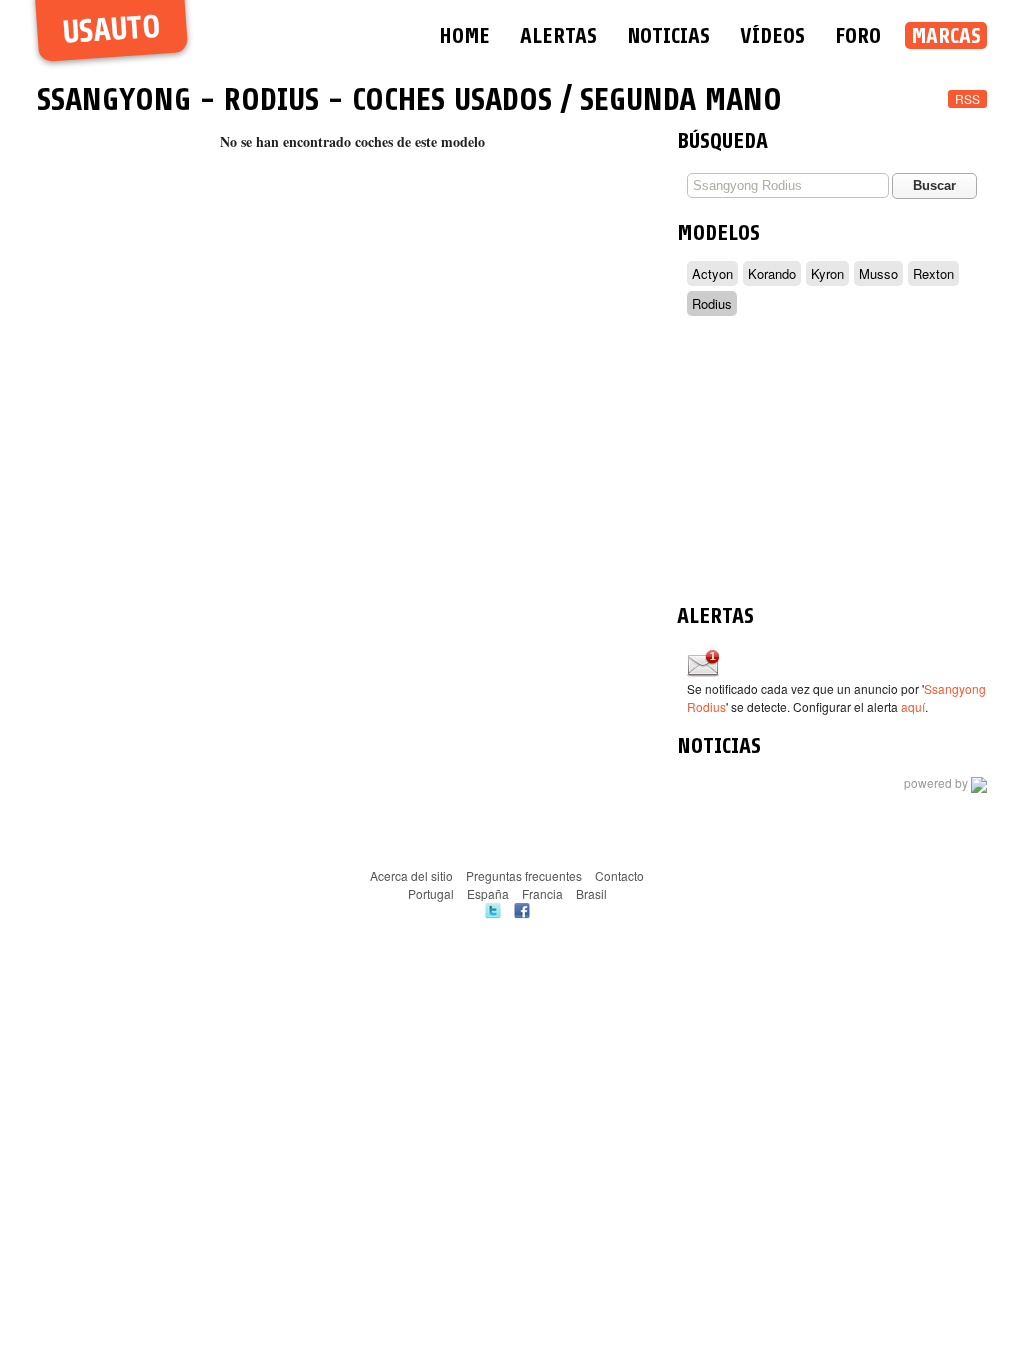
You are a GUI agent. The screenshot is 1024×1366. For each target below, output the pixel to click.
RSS (967, 98)
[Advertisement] (832, 463)
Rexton (933, 273)
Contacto (619, 875)
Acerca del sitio (411, 875)
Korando (772, 273)
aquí (913, 706)
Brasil (591, 893)
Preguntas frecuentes (524, 875)
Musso (878, 273)
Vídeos (772, 36)
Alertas (558, 36)
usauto (111, 30)
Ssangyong (114, 100)
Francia (542, 893)
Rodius (271, 100)
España (488, 893)
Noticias (668, 36)
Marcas (946, 36)
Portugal (431, 893)
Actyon (712, 273)
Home (464, 36)
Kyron (827, 273)
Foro (858, 36)
